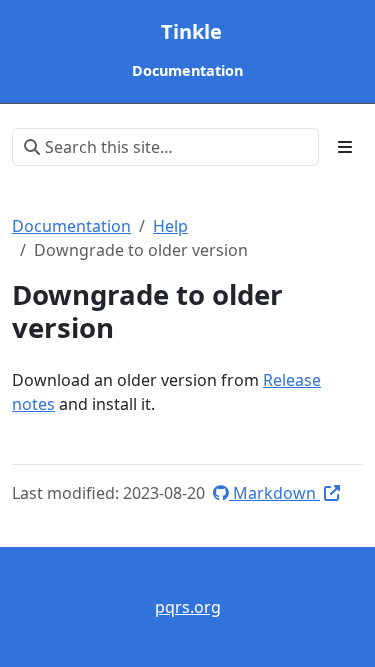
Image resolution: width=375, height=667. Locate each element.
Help (170, 226)
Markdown (274, 493)
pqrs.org (188, 607)
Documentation (71, 226)
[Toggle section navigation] (345, 147)
